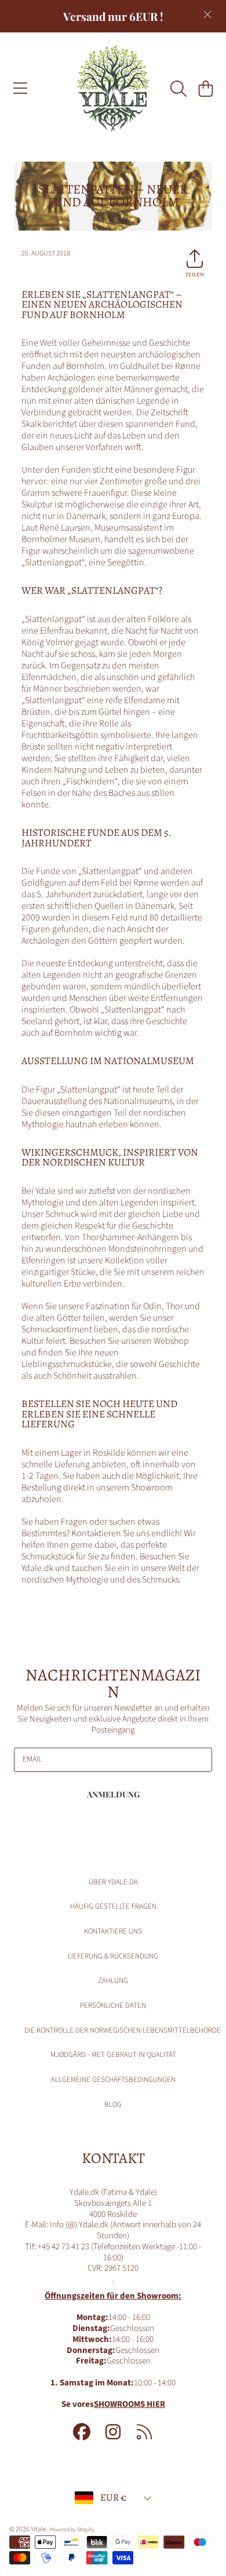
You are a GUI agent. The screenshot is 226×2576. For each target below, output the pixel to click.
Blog (113, 2104)
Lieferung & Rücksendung (113, 1956)
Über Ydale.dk (113, 1882)
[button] (20, 89)
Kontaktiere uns (113, 1931)
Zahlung (113, 1981)
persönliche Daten (113, 2005)
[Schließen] (207, 14)
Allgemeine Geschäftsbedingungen (113, 2080)
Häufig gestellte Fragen (113, 1906)
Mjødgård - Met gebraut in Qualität (113, 2055)
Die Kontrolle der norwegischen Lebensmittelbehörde (123, 2030)
